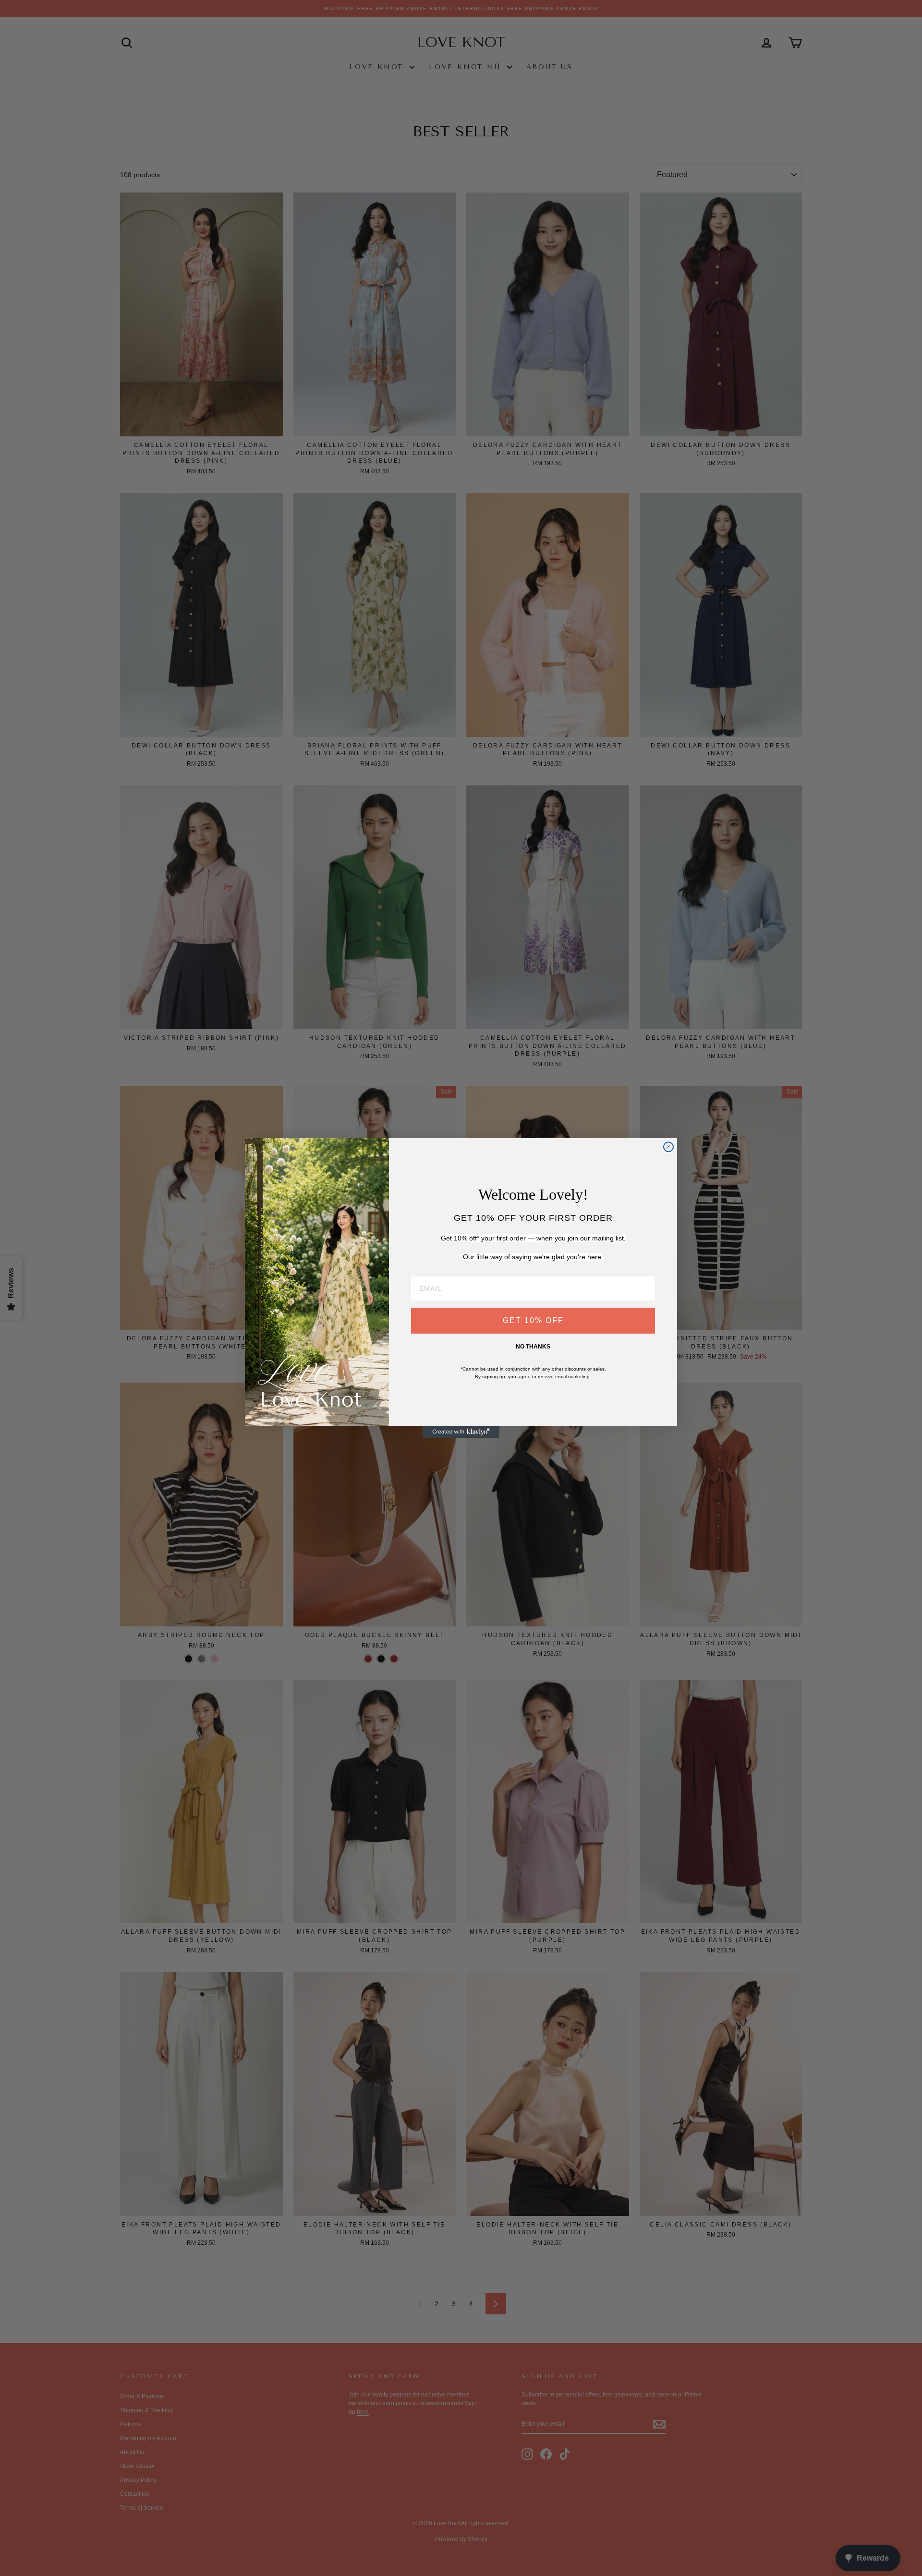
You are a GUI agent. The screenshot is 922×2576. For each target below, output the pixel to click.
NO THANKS (533, 1347)
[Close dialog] (668, 1147)
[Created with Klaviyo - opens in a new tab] (461, 1432)
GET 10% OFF (533, 1320)
